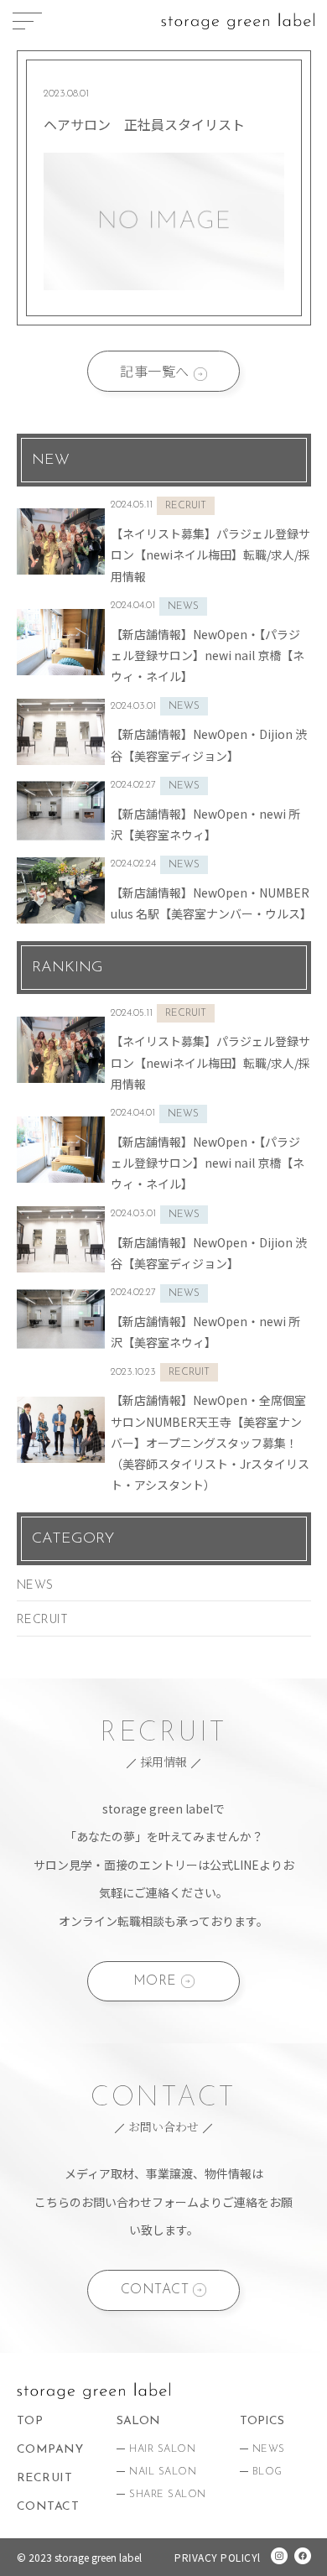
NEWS (35, 1586)
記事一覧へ (155, 371)
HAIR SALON (162, 2449)
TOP (30, 2421)
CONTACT (155, 2290)
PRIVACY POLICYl (218, 2557)
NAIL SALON (163, 2472)
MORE (155, 1981)
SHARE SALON (168, 2495)
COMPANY (50, 2450)
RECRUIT (43, 1620)
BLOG (267, 2472)
